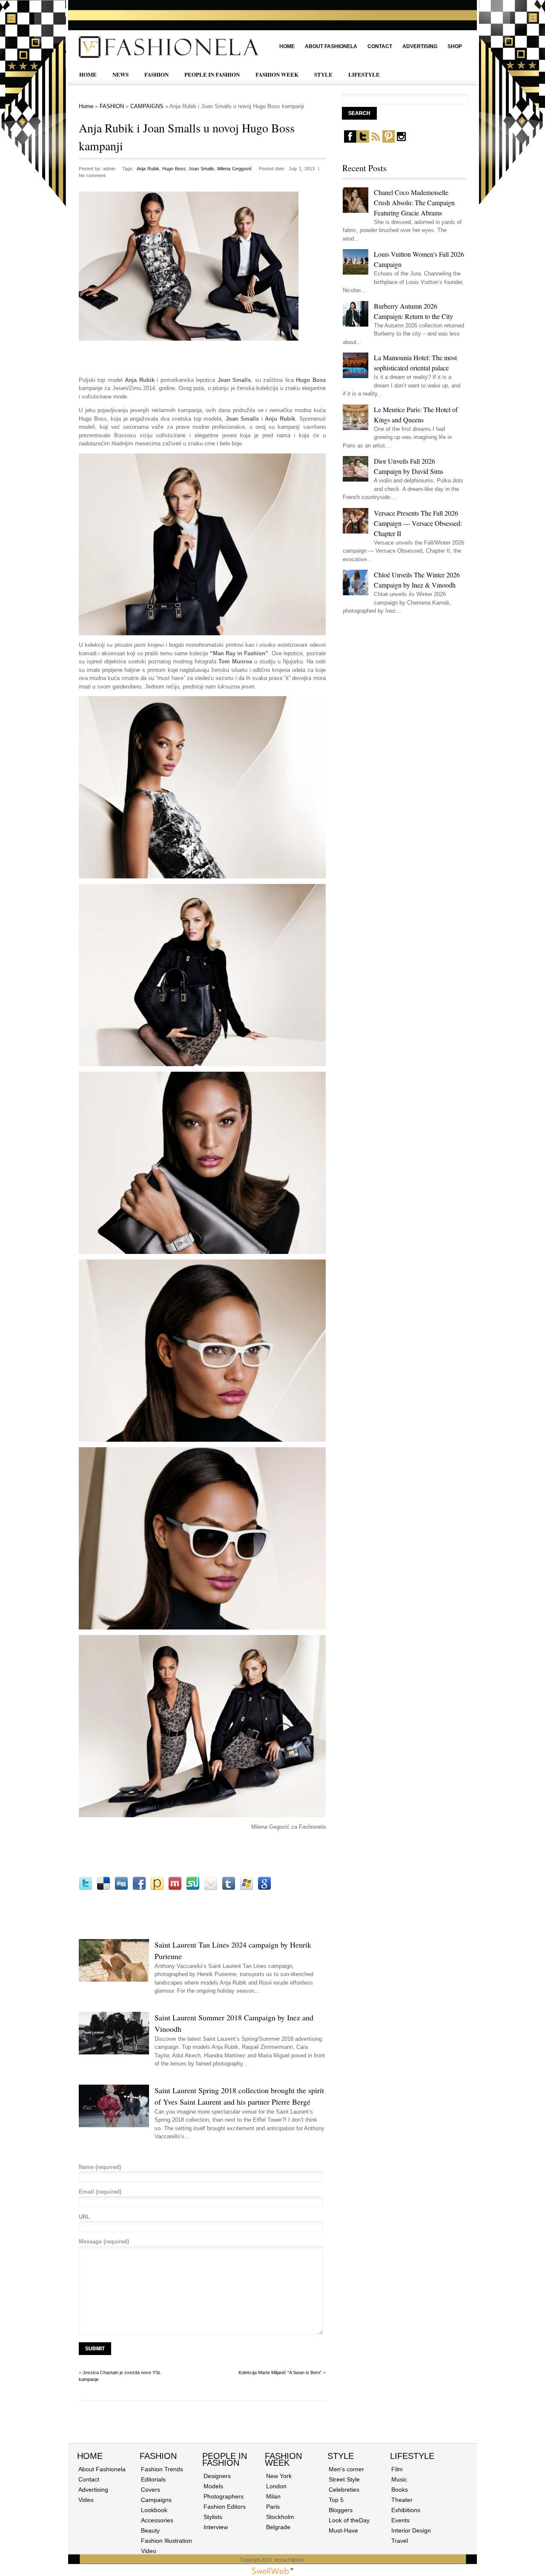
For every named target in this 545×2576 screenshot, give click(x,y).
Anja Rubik (148, 169)
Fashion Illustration (166, 2541)
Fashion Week (283, 2459)
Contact (380, 46)
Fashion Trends (162, 2469)
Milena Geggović (235, 169)
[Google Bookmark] (264, 1889)
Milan (273, 2496)
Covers (151, 2490)
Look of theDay (349, 2520)
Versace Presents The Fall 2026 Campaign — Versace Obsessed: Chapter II (418, 523)
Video (86, 2500)
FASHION (156, 74)
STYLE (323, 74)
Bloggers (341, 2510)
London (276, 2486)
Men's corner (346, 2469)
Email (100, 2192)
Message (104, 2242)
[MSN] (247, 1889)
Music (399, 2479)
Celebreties (344, 2490)
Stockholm (280, 2517)
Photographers (224, 2496)
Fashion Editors (225, 2507)
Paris (273, 2507)
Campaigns (156, 2500)
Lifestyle (412, 2456)
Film (397, 2469)
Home (287, 46)
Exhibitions (406, 2510)
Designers (217, 2476)
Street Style (344, 2479)
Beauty (150, 2530)
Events (400, 2520)
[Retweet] (86, 1889)
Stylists (213, 2517)
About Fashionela (331, 46)
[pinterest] (389, 141)
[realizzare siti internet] (272, 2572)
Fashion (158, 2456)
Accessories (157, 2520)
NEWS (120, 74)
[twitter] (363, 141)
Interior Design (411, 2530)
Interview (216, 2527)
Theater (402, 2500)
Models (213, 2486)
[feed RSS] (376, 141)
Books (400, 2490)
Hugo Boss (174, 169)
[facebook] (350, 141)
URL (84, 2217)
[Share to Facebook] (139, 1889)
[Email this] (211, 1889)
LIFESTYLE (364, 74)
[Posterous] (157, 1889)
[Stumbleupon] (193, 1889)
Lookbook (154, 2510)
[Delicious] (103, 1889)
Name (100, 2167)
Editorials (153, 2479)
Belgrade (278, 2527)
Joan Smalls (201, 169)
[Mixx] (175, 1889)
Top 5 (336, 2500)
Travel (400, 2541)
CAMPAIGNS (147, 106)
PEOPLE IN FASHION (212, 74)
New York (279, 2476)
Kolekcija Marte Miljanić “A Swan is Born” (280, 2372)
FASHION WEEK (277, 74)
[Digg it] (121, 1889)
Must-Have (343, 2530)
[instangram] (401, 141)
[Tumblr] (229, 1889)
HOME (88, 74)
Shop (455, 46)
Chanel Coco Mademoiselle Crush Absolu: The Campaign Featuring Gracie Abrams (414, 202)
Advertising (420, 46)
